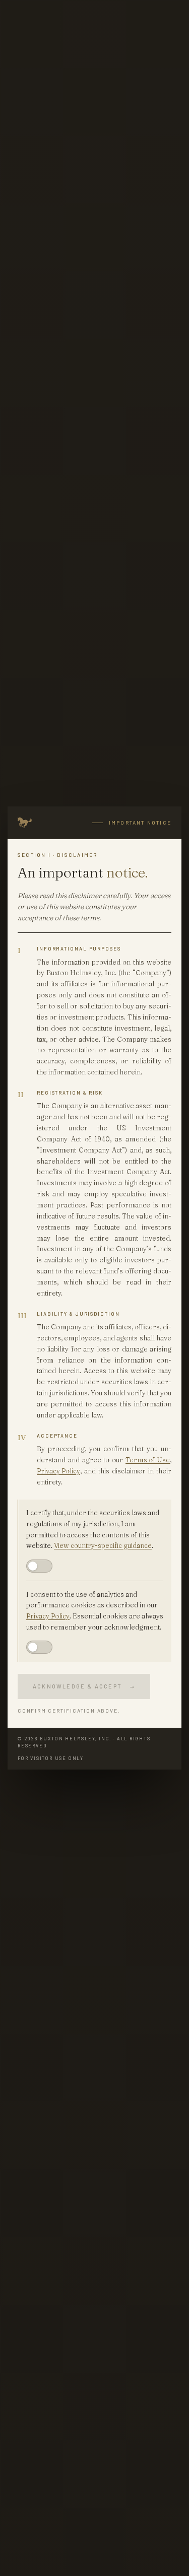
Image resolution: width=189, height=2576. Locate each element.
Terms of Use (148, 1460)
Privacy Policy (58, 1471)
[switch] (39, 1566)
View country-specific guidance (103, 1545)
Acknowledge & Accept (84, 1686)
